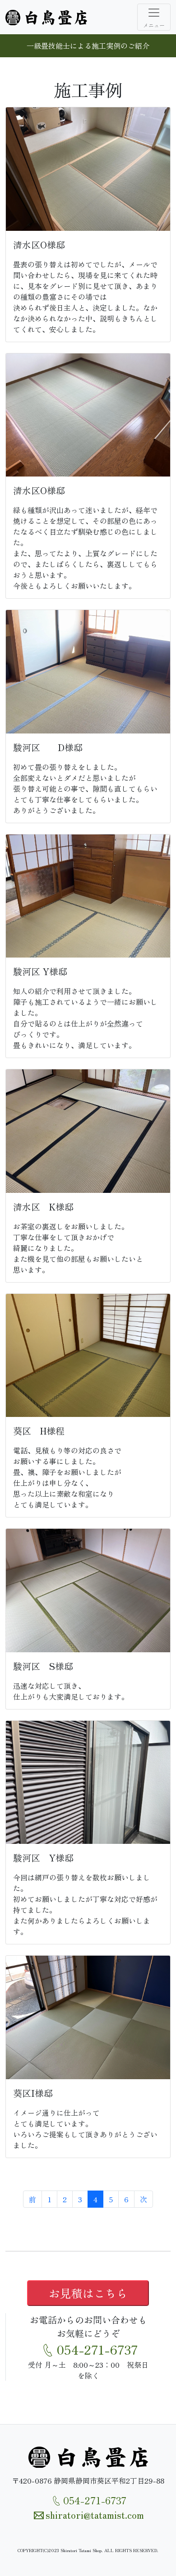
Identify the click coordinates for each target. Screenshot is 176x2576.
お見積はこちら (88, 2293)
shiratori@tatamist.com (95, 2514)
